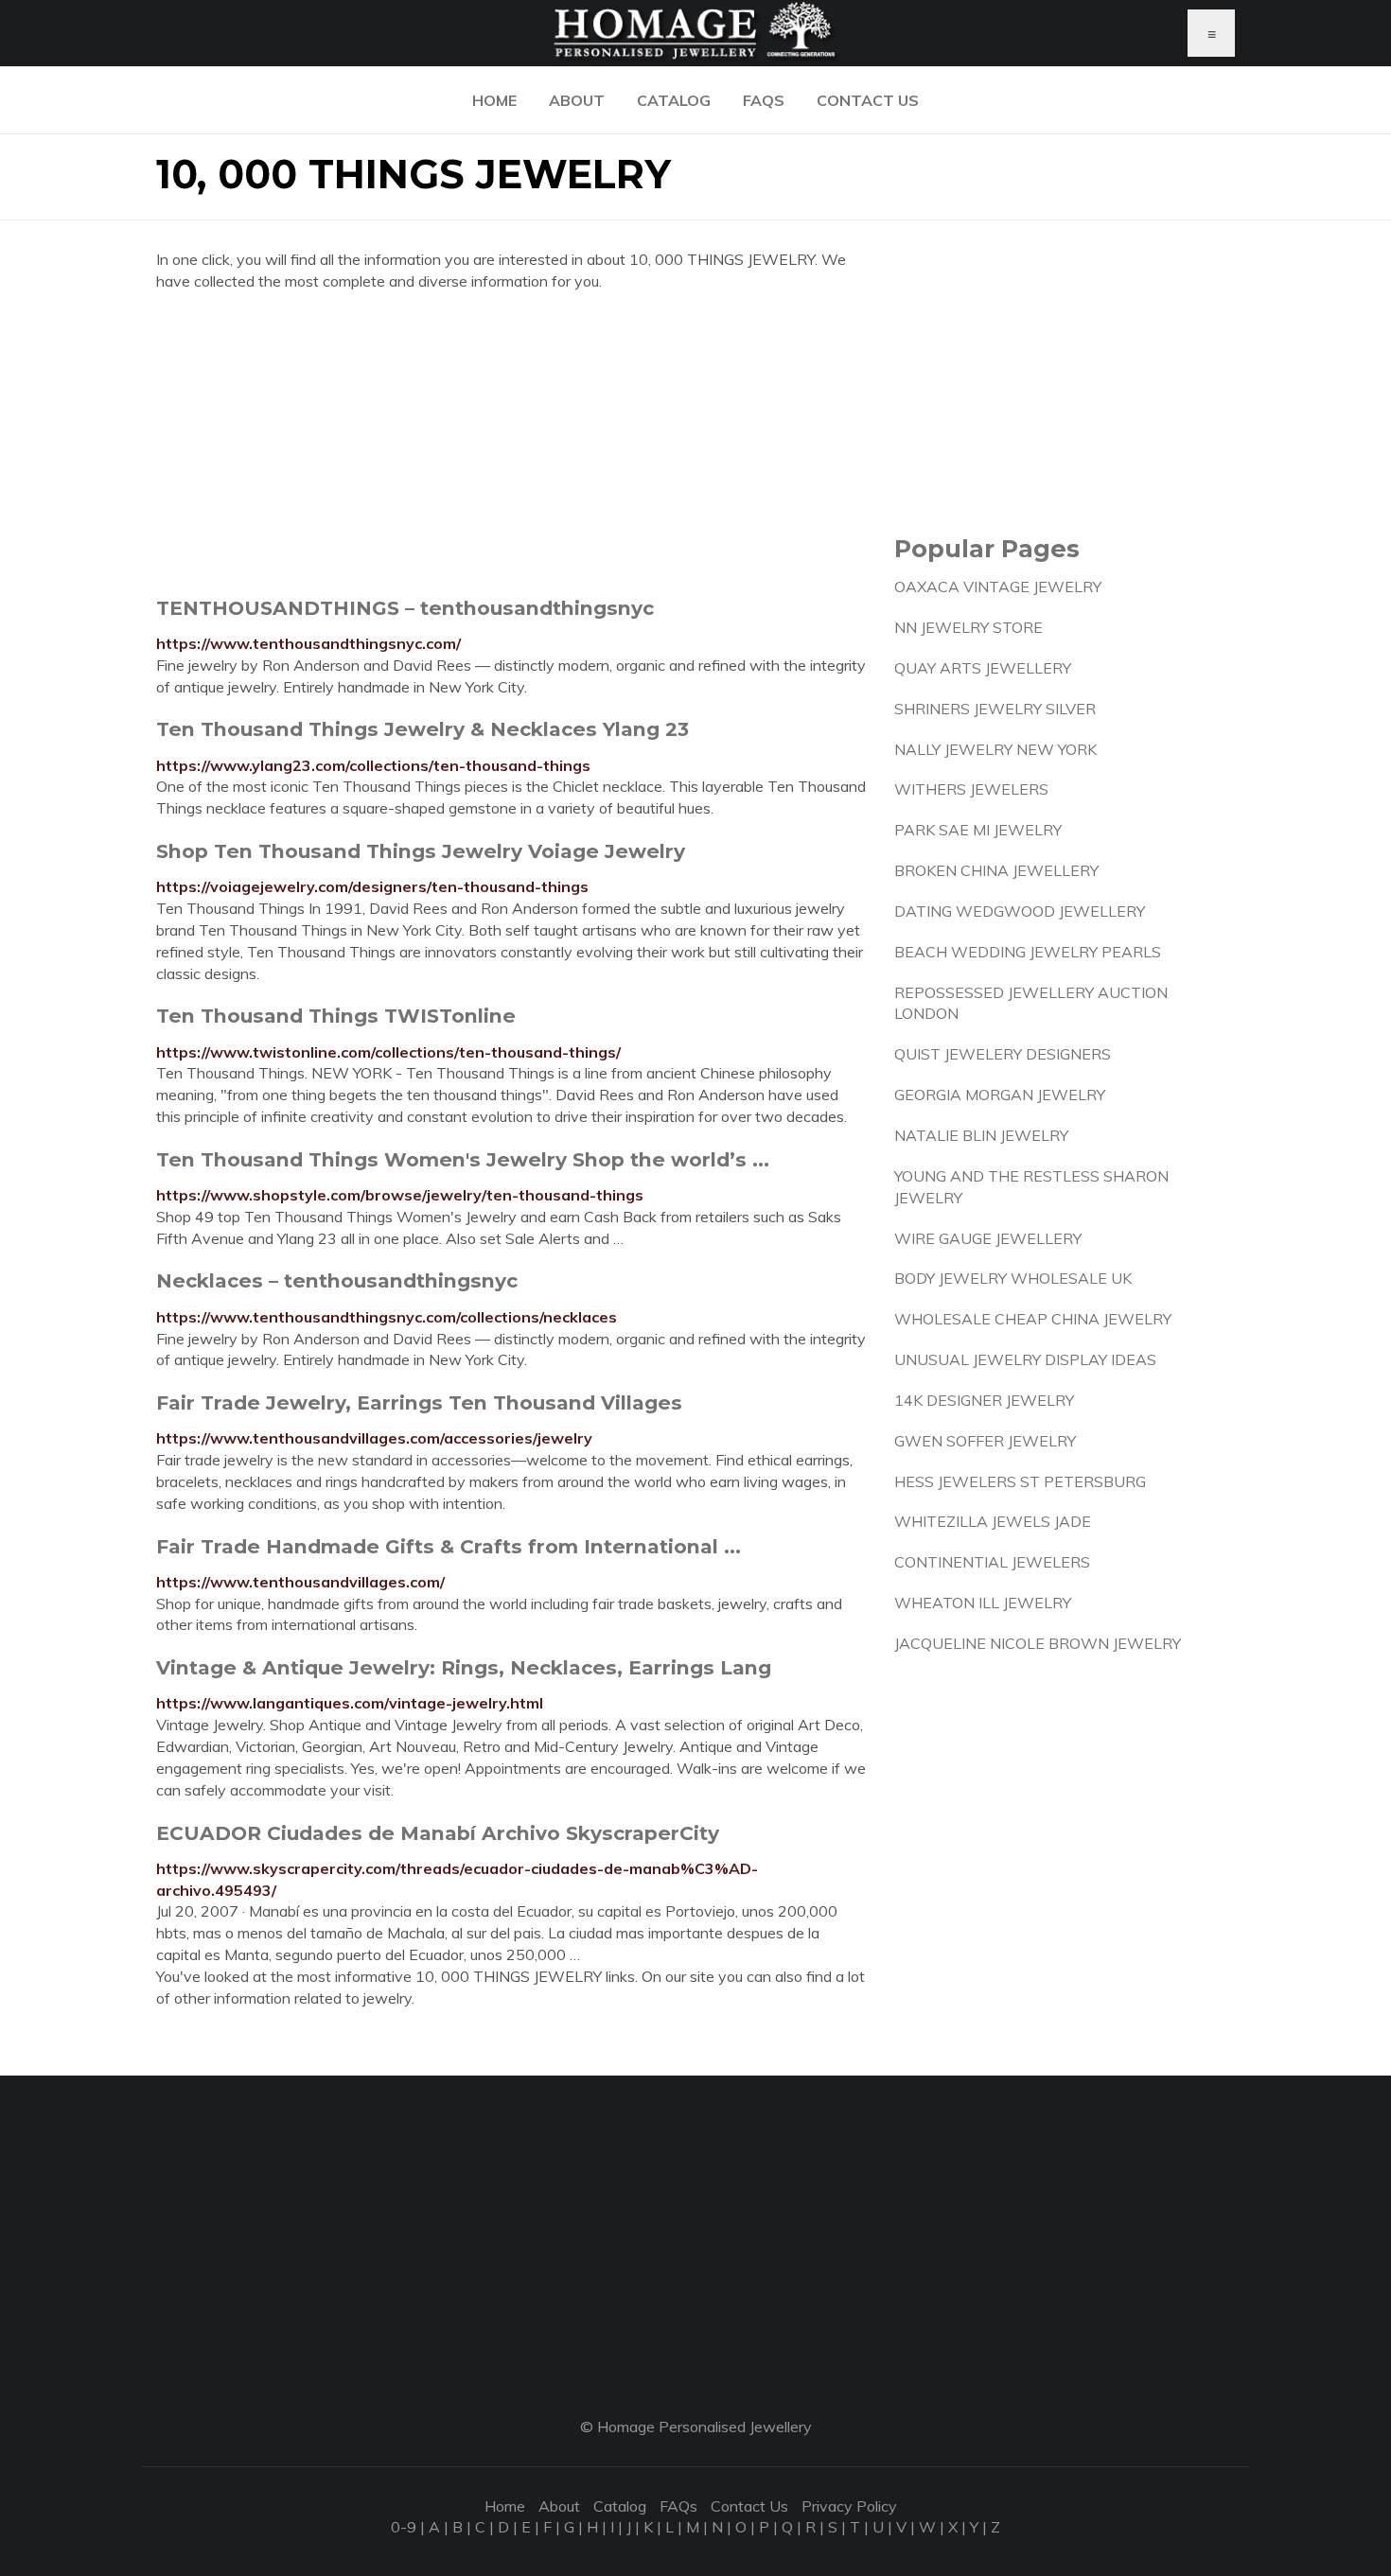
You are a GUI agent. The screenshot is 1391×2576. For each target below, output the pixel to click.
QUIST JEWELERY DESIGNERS (1003, 1054)
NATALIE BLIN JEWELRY (981, 1135)
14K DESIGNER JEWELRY (984, 1400)
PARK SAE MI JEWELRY (978, 830)
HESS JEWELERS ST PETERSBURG (1020, 1481)
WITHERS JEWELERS (971, 789)
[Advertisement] (511, 444)
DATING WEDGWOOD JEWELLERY (1020, 911)
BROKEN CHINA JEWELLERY (996, 870)
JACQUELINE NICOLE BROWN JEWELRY (1038, 1643)
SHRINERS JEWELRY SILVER (995, 709)
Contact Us (868, 100)
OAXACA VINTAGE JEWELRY (998, 587)
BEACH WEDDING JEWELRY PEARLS (1028, 952)
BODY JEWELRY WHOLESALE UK (1013, 1278)
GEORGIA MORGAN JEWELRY (1000, 1095)
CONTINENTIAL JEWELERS (992, 1562)
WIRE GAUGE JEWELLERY (988, 1238)
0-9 (404, 2527)
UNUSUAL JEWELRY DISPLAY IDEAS (1025, 1359)
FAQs (764, 100)
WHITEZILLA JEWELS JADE (993, 1521)
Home (494, 100)
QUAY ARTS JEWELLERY (983, 668)
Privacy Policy (849, 2506)
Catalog (674, 100)
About (577, 100)
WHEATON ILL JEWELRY (983, 1603)
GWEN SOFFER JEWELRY (985, 1441)
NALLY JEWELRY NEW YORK (995, 749)
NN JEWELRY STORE (968, 627)
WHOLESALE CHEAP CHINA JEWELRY (1033, 1319)
